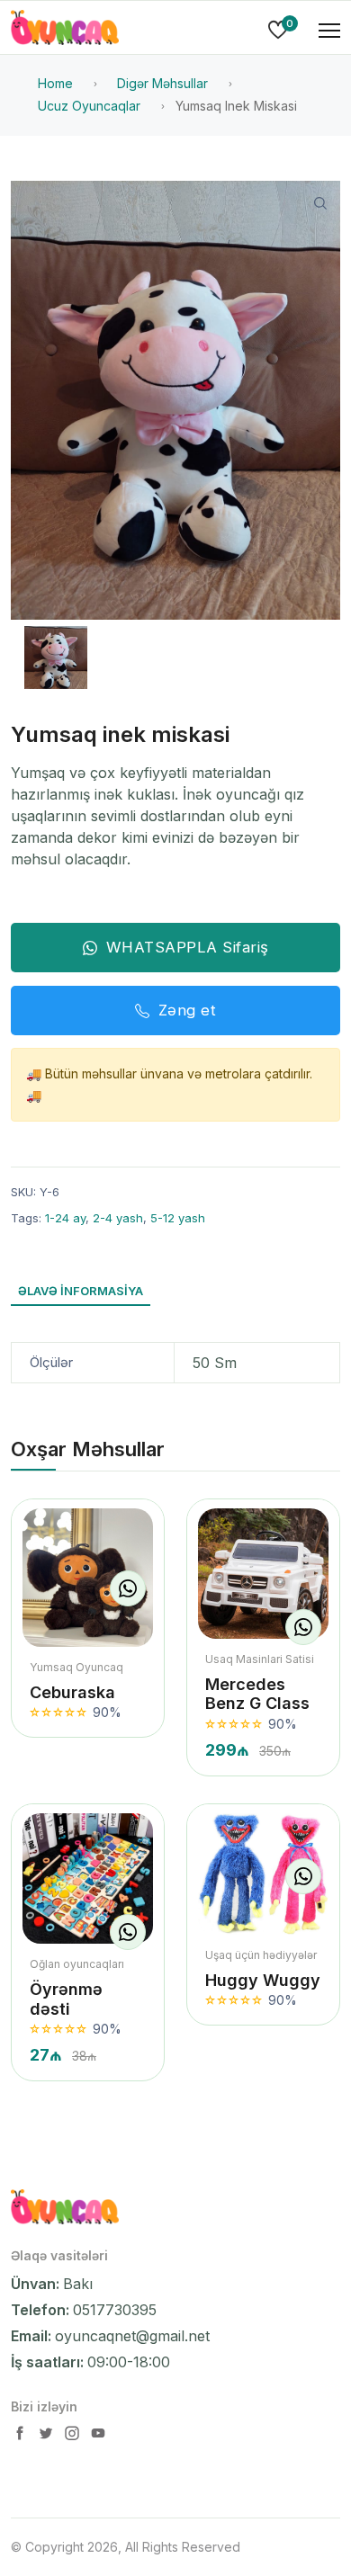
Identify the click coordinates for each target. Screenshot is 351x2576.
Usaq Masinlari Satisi (260, 1659)
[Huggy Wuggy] (263, 1874)
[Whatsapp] (128, 1588)
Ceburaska (72, 1692)
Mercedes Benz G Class (257, 1694)
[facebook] (22, 2437)
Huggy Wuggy (263, 1980)
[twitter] (48, 2437)
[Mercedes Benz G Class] (263, 1574)
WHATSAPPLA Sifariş (188, 947)
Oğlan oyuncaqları (77, 1964)
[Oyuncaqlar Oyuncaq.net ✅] (65, 31)
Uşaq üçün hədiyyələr (261, 1955)
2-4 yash (118, 1218)
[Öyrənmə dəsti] (88, 1878)
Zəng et (188, 1010)
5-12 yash (178, 1218)
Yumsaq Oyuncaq (76, 1667)
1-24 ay (65, 1218)
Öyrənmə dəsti (66, 1999)
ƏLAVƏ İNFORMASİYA (81, 1291)
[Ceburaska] (88, 1578)
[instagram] (74, 2437)
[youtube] (98, 2437)
